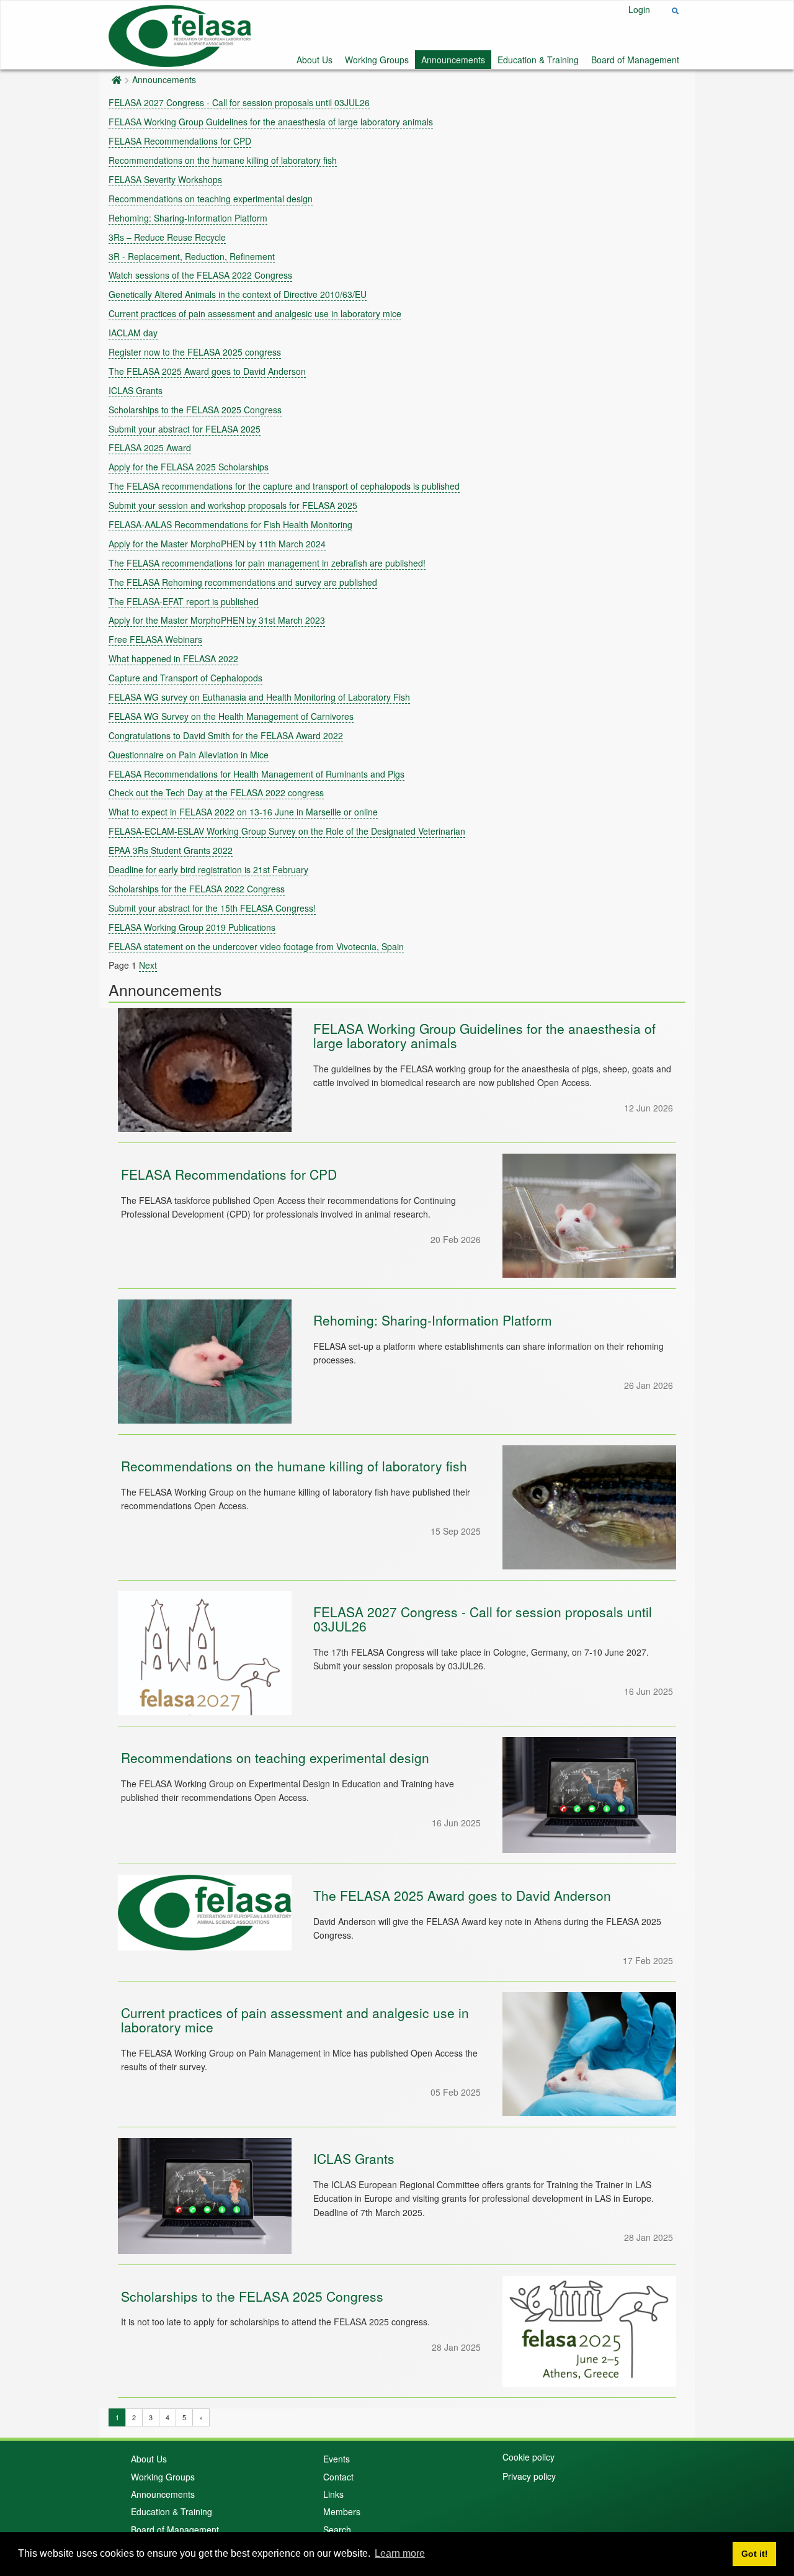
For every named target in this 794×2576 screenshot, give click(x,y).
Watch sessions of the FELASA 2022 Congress (200, 275)
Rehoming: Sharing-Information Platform (188, 218)
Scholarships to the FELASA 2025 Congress (195, 410)
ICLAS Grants (136, 390)
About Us (314, 60)
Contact (338, 2477)
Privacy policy (529, 2476)
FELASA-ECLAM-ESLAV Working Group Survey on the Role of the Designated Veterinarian (287, 831)
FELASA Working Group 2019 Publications (192, 927)
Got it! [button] (755, 2554)
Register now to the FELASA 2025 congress (195, 352)
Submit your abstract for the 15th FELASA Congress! (212, 908)
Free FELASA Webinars (155, 639)
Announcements (453, 60)
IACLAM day (133, 333)
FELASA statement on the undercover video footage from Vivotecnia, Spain (256, 946)
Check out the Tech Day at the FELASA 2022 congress (216, 792)
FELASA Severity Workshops (165, 179)
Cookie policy (529, 2457)
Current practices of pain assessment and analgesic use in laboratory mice (255, 313)
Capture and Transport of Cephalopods (185, 678)
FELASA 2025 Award (150, 447)
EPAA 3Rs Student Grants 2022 (171, 850)
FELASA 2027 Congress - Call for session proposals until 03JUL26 (239, 102)
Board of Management (635, 60)
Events (337, 2459)
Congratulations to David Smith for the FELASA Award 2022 (226, 735)
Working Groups (377, 60)
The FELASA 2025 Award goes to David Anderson (207, 371)
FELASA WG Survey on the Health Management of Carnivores (231, 716)
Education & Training (538, 60)
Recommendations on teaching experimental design (211, 199)
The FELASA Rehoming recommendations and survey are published (243, 582)
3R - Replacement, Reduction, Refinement (192, 256)
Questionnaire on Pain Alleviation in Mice (189, 755)
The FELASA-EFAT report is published (184, 601)
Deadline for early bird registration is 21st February (208, 869)
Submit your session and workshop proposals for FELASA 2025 (233, 505)
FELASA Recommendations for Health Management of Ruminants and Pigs (256, 774)
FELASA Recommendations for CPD (180, 141)
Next (148, 965)
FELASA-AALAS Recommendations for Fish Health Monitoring (230, 524)
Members (342, 2511)
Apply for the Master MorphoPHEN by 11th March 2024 (217, 544)
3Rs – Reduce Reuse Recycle (167, 237)
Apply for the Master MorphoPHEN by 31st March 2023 (217, 620)
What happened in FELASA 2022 (173, 658)
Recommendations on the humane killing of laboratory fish (223, 160)
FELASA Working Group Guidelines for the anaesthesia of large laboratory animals (271, 122)
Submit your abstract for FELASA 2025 (185, 429)
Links (333, 2494)
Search (337, 2529)
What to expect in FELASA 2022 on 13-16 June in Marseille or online (243, 812)
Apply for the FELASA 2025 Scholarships (189, 467)
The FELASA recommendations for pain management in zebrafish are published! (267, 563)
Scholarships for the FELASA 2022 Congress (197, 889)
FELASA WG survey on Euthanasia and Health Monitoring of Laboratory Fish (259, 697)
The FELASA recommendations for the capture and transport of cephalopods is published (284, 486)
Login (639, 9)
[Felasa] (180, 34)
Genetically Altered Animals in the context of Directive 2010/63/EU (238, 294)
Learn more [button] (400, 2553)
